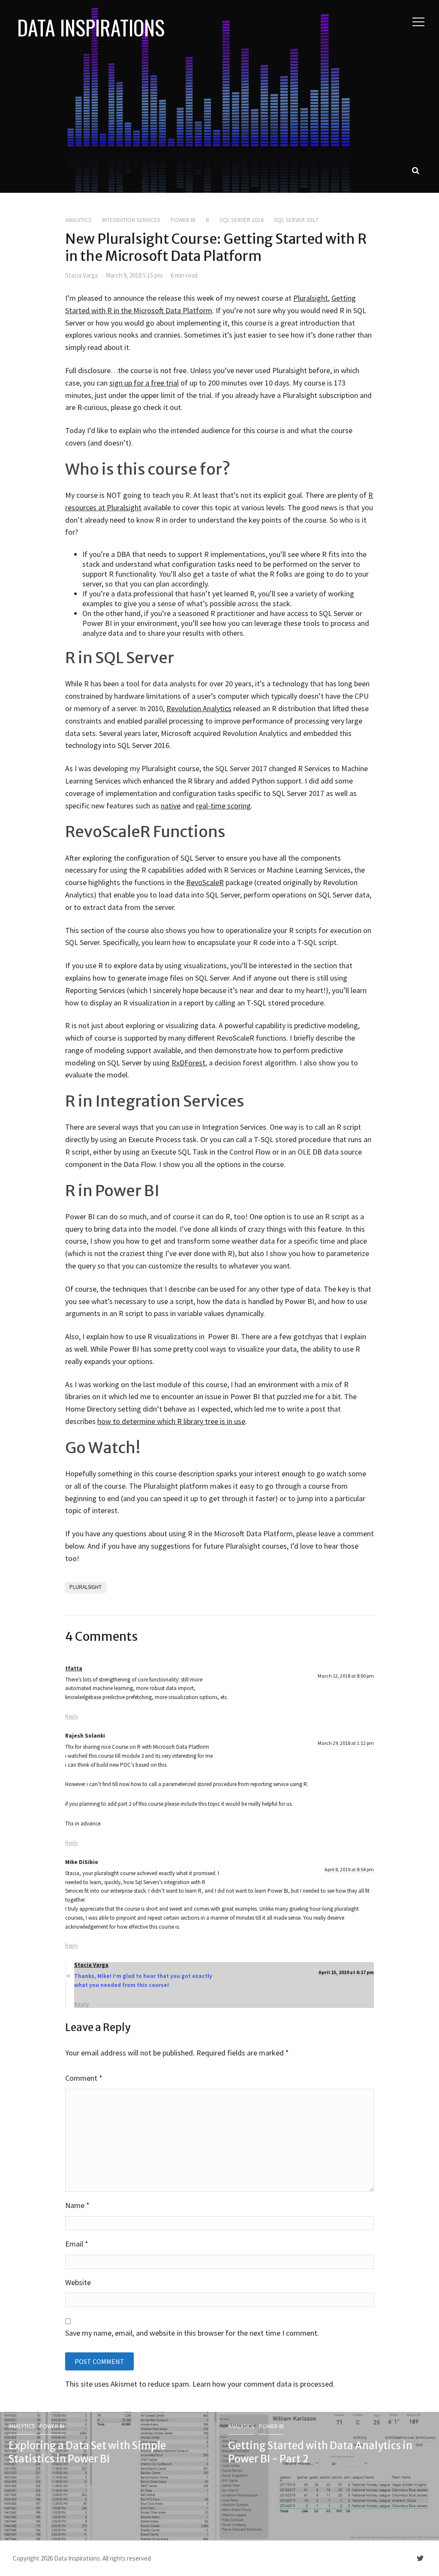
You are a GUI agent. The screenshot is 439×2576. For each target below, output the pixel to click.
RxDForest (188, 1063)
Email (77, 2244)
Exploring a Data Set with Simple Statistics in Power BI (87, 2452)
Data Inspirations (91, 27)
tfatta (74, 1668)
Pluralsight (311, 298)
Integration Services (131, 220)
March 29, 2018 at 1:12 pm (346, 1743)
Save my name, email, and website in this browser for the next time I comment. (192, 2333)
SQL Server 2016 (242, 220)
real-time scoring (223, 806)
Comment (84, 2078)
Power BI (183, 220)
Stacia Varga (81, 275)
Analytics (78, 220)
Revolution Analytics (199, 708)
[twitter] (420, 2558)
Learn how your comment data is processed (263, 2384)
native (171, 806)
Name (77, 2205)
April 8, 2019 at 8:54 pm (349, 1869)
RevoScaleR (205, 882)
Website (78, 2282)
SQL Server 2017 (296, 220)
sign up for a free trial (144, 383)
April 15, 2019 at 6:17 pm (346, 1972)
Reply (72, 1716)
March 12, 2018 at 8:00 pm (346, 1676)
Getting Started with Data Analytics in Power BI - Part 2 (320, 2452)
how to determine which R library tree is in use (171, 1421)
